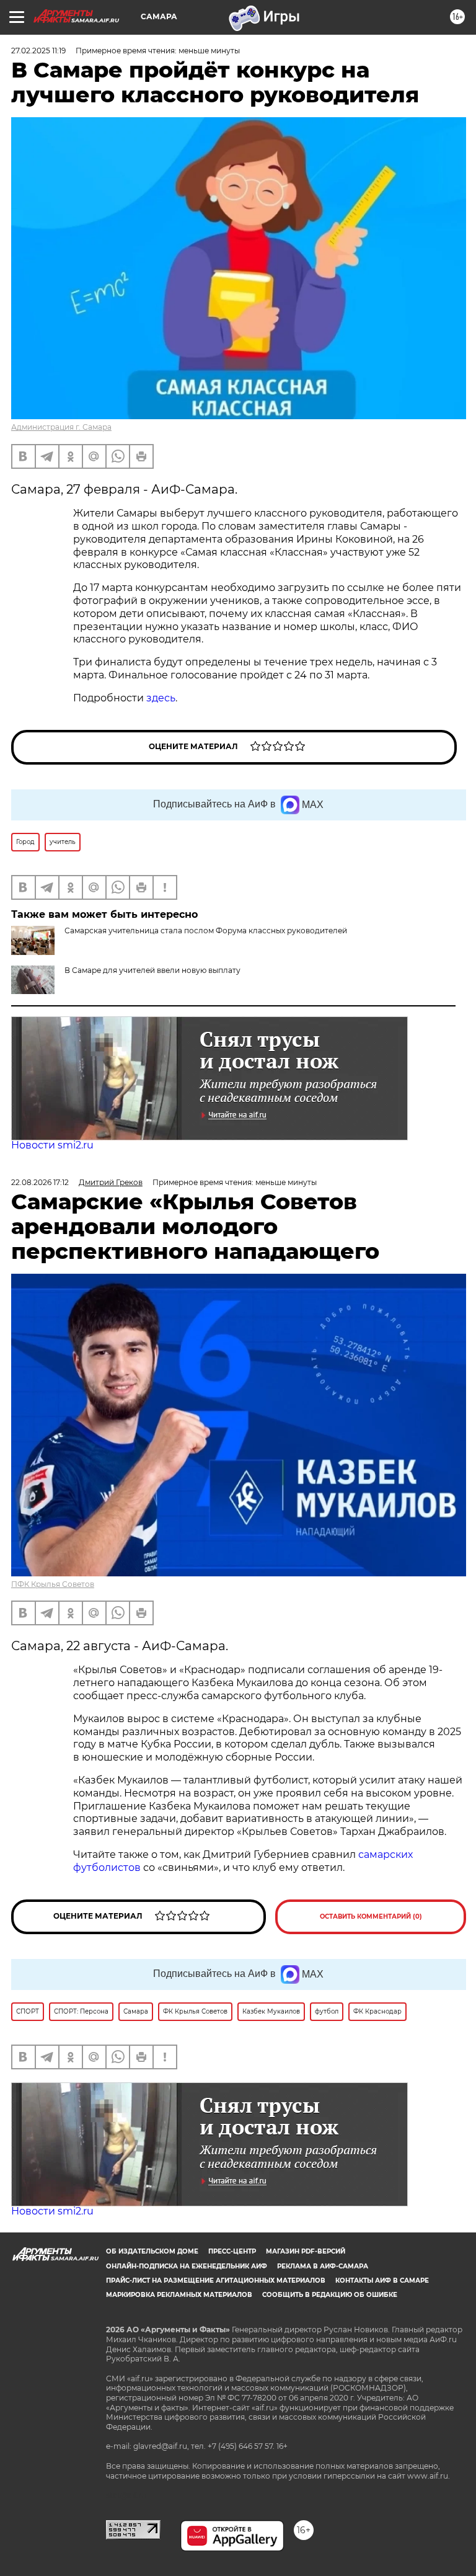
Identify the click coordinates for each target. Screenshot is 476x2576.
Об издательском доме (152, 2251)
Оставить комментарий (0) (371, 1916)
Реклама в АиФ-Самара (323, 2266)
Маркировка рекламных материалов (179, 2295)
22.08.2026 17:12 (40, 1182)
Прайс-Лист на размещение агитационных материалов (216, 2281)
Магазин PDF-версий (306, 2251)
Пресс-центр (232, 2251)
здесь (161, 698)
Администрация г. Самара (61, 427)
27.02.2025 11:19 (38, 51)
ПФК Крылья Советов (53, 1584)
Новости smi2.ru (52, 1145)
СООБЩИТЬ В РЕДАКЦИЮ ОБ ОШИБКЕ (330, 2295)
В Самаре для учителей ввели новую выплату (152, 970)
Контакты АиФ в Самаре (382, 2281)
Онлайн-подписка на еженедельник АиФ (187, 2266)
